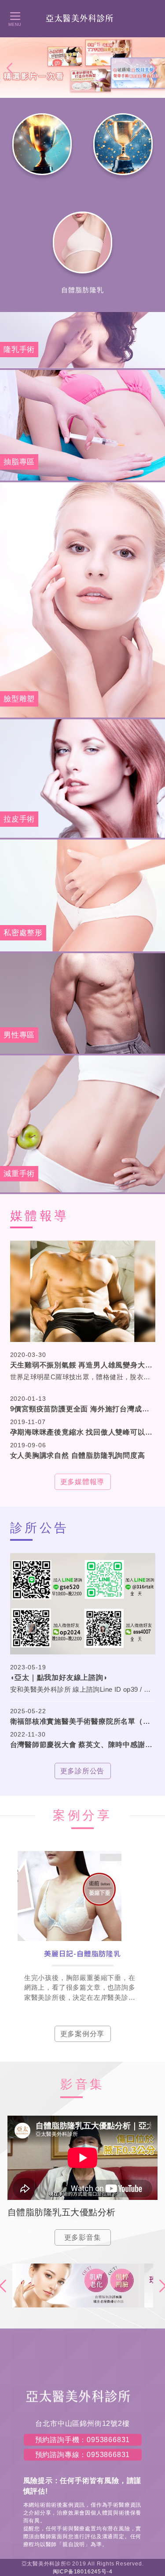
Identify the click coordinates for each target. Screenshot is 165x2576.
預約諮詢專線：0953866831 (83, 2455)
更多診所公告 (82, 1771)
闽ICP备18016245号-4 (83, 2572)
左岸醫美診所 (82, 18)
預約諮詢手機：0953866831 (83, 2440)
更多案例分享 (82, 2034)
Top (153, 2181)
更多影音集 (83, 2237)
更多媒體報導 (82, 1482)
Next (155, 68)
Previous (10, 68)
